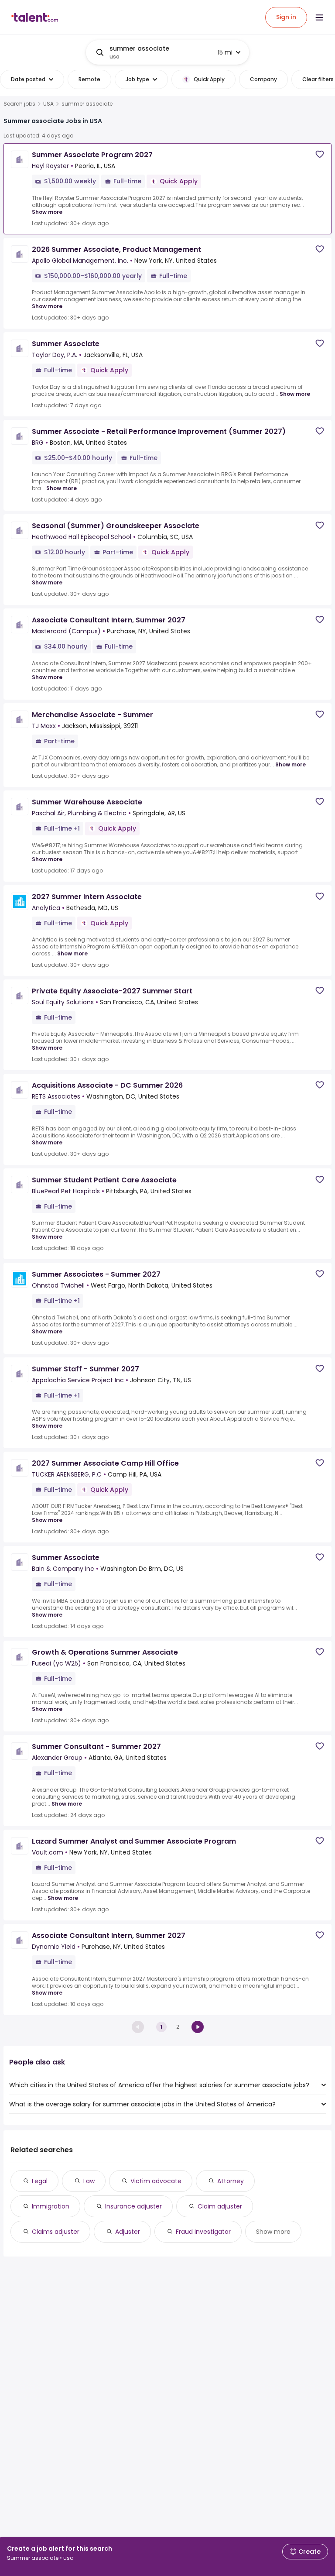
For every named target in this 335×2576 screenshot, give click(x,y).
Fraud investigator (203, 2232)
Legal (40, 2181)
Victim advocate (156, 2181)
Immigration (51, 2206)
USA (48, 104)
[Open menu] (319, 17)
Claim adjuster (220, 2206)
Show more (47, 212)
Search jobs (19, 104)
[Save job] (320, 154)
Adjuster (128, 2232)
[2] (198, 2027)
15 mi (225, 52)
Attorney (231, 2181)
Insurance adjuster (133, 2206)
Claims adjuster (56, 2232)
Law (89, 2181)
